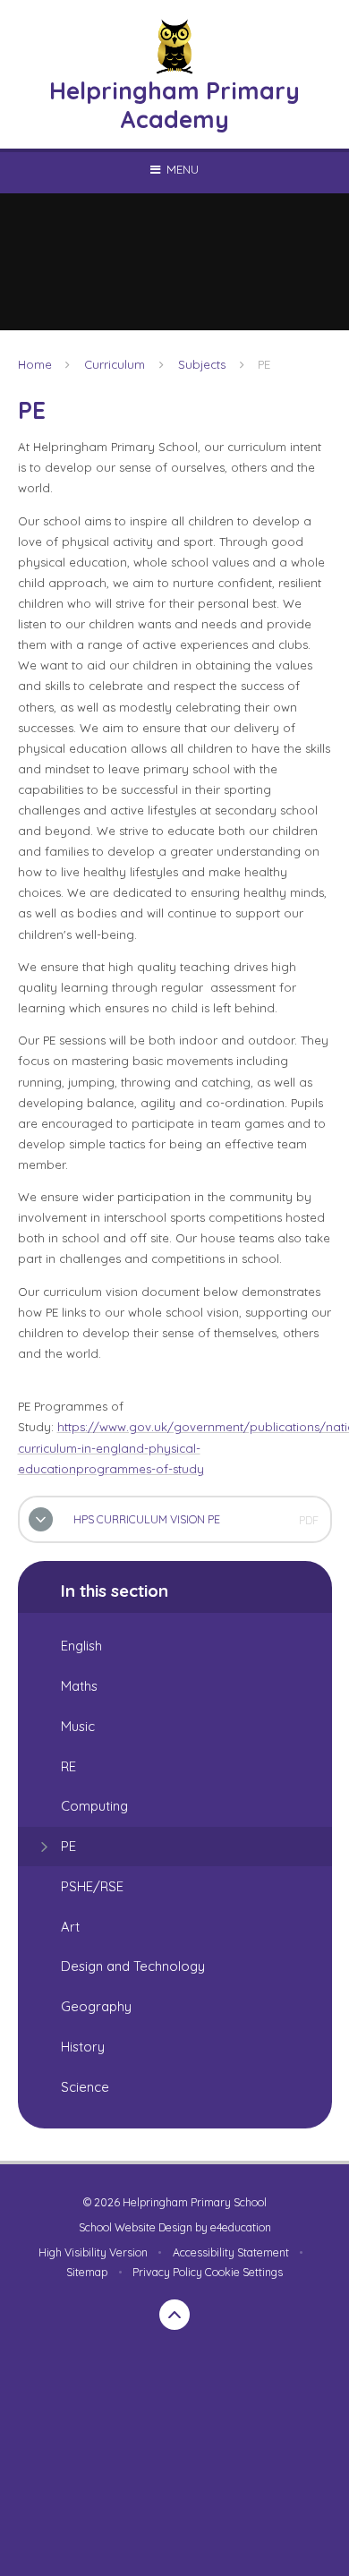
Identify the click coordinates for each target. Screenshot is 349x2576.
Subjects (202, 364)
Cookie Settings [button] (244, 2272)
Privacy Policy (167, 2272)
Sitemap (87, 2272)
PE (264, 364)
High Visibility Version (93, 2252)
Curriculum (115, 364)
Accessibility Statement (231, 2252)
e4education (241, 2227)
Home (35, 364)
